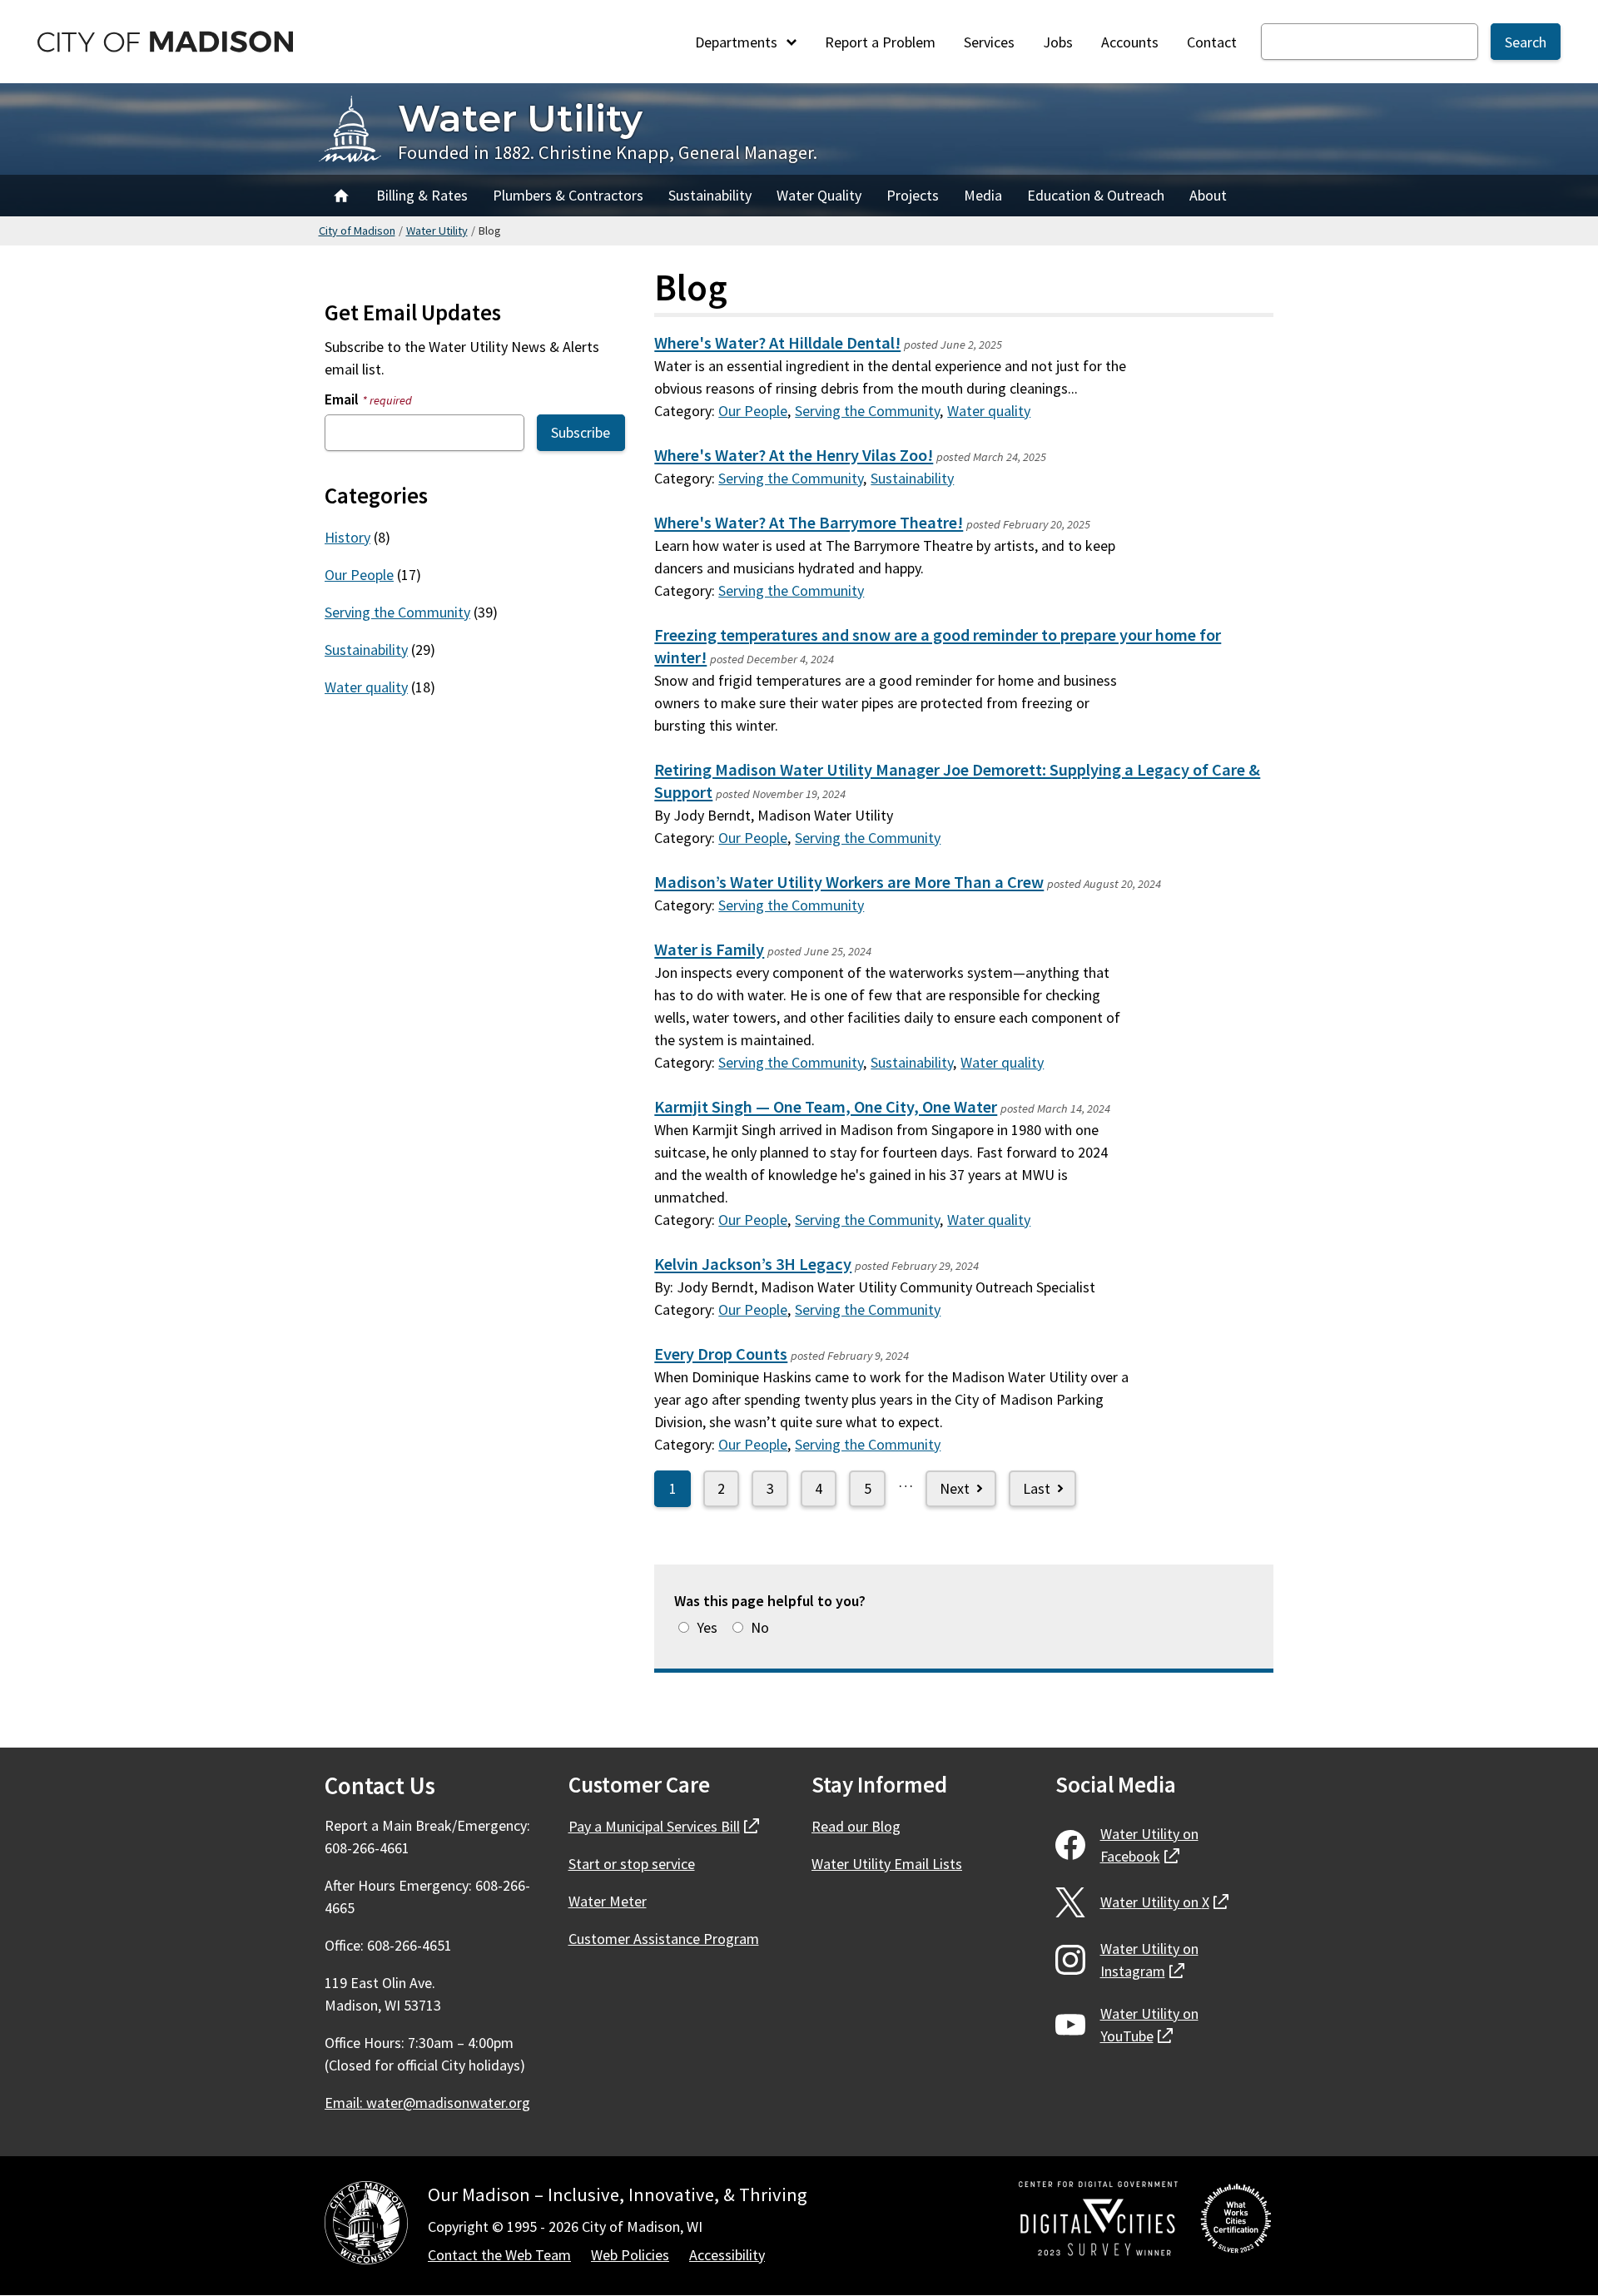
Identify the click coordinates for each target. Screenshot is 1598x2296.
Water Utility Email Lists (887, 1864)
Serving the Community (867, 411)
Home (341, 196)
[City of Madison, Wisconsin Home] (366, 2226)
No (760, 1627)
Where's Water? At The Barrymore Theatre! (809, 523)
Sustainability (710, 195)
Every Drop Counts (721, 1354)
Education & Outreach (1096, 195)
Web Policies (630, 2255)
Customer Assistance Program (664, 1939)
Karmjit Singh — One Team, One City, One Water (826, 1107)
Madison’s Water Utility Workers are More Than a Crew (849, 882)
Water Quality (819, 195)
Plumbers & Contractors (568, 195)
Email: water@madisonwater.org (427, 2103)
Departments (738, 42)
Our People (753, 411)
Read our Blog (856, 1826)
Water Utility (520, 118)
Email (368, 399)
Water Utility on (1149, 1845)
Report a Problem (880, 42)
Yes (707, 1627)
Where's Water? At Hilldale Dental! (777, 343)
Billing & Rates (422, 195)
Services (989, 42)
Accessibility (727, 2255)
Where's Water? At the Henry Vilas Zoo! (794, 455)
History (347, 537)
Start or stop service (632, 1864)
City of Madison (357, 231)
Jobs (1058, 42)
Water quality (989, 411)
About (1208, 195)
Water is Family (709, 950)
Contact (1212, 42)
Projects (913, 195)
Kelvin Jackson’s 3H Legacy (753, 1264)
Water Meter (608, 1901)
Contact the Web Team (499, 2255)
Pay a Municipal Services (664, 1826)
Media (983, 195)
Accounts (1130, 42)
